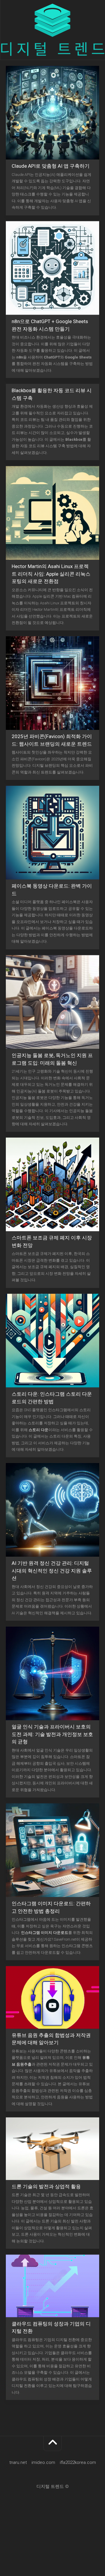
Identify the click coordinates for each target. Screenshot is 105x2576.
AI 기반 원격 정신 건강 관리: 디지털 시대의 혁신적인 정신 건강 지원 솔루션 (52, 1571)
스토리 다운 (38, 1430)
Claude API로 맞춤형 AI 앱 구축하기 (51, 166)
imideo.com (43, 2462)
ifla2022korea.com (78, 2462)
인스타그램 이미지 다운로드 (45, 1933)
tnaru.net (18, 2462)
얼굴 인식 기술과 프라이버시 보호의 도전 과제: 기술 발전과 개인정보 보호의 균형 (52, 1734)
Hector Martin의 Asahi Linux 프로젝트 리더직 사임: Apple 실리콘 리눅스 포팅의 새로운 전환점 (51, 574)
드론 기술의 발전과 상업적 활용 (46, 2186)
